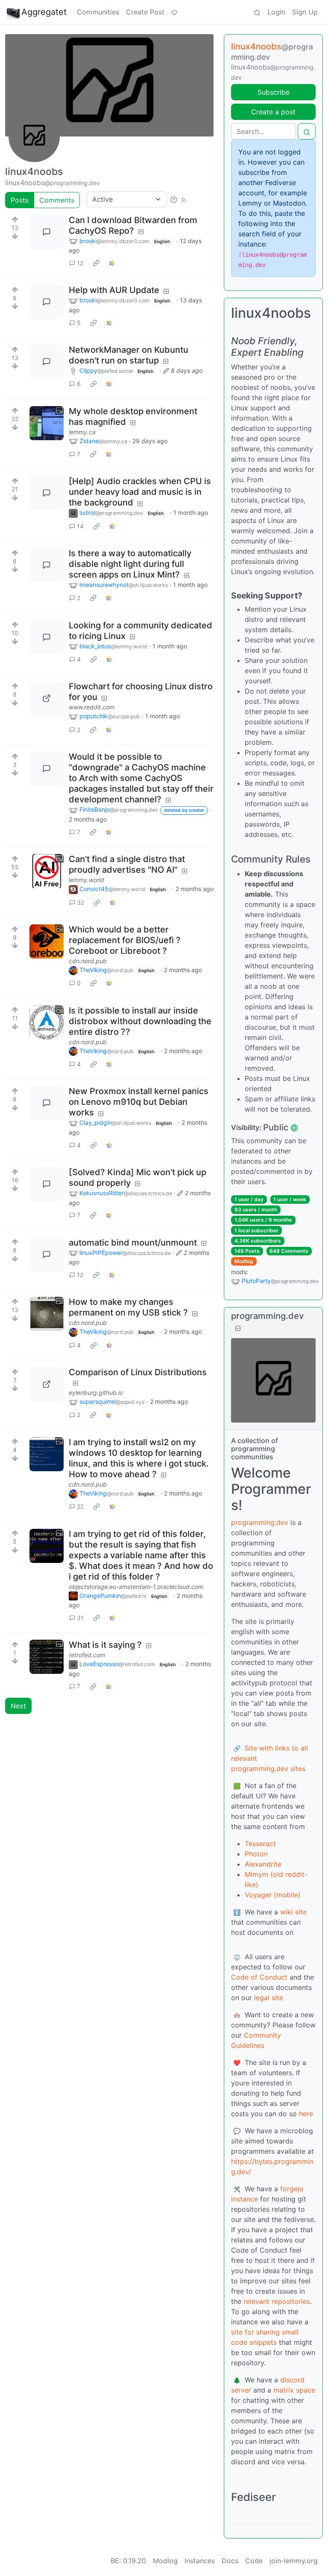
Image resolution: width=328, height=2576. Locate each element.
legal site (269, 1998)
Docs (230, 2561)
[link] (96, 263)
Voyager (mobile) (273, 1895)
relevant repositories (277, 2301)
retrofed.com (87, 1655)
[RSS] (184, 199)
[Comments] (47, 232)
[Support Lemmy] (174, 12)
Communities (98, 12)
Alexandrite (263, 1864)
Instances (200, 2561)
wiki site (293, 1912)
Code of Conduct (259, 1977)
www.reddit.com (92, 707)
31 (80, 1618)
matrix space (294, 2390)
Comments (57, 200)
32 (81, 902)
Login (276, 12)
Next (18, 1706)
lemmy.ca (82, 432)
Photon (256, 1854)
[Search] (257, 12)
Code (254, 2561)
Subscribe (274, 92)
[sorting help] (174, 199)
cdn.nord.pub (88, 961)
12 (80, 263)
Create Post (145, 12)
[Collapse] (238, 1328)
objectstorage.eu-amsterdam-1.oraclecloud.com (136, 1587)
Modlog (244, 1261)
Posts (20, 200)
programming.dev (260, 1522)
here (306, 2114)
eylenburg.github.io (96, 1393)
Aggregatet (44, 12)
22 (80, 1506)
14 (80, 526)
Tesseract (260, 1844)
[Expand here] (47, 423)
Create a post (273, 112)
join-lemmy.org (294, 2561)
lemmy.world (86, 880)
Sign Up (305, 12)
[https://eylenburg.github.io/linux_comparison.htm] (47, 1384)
